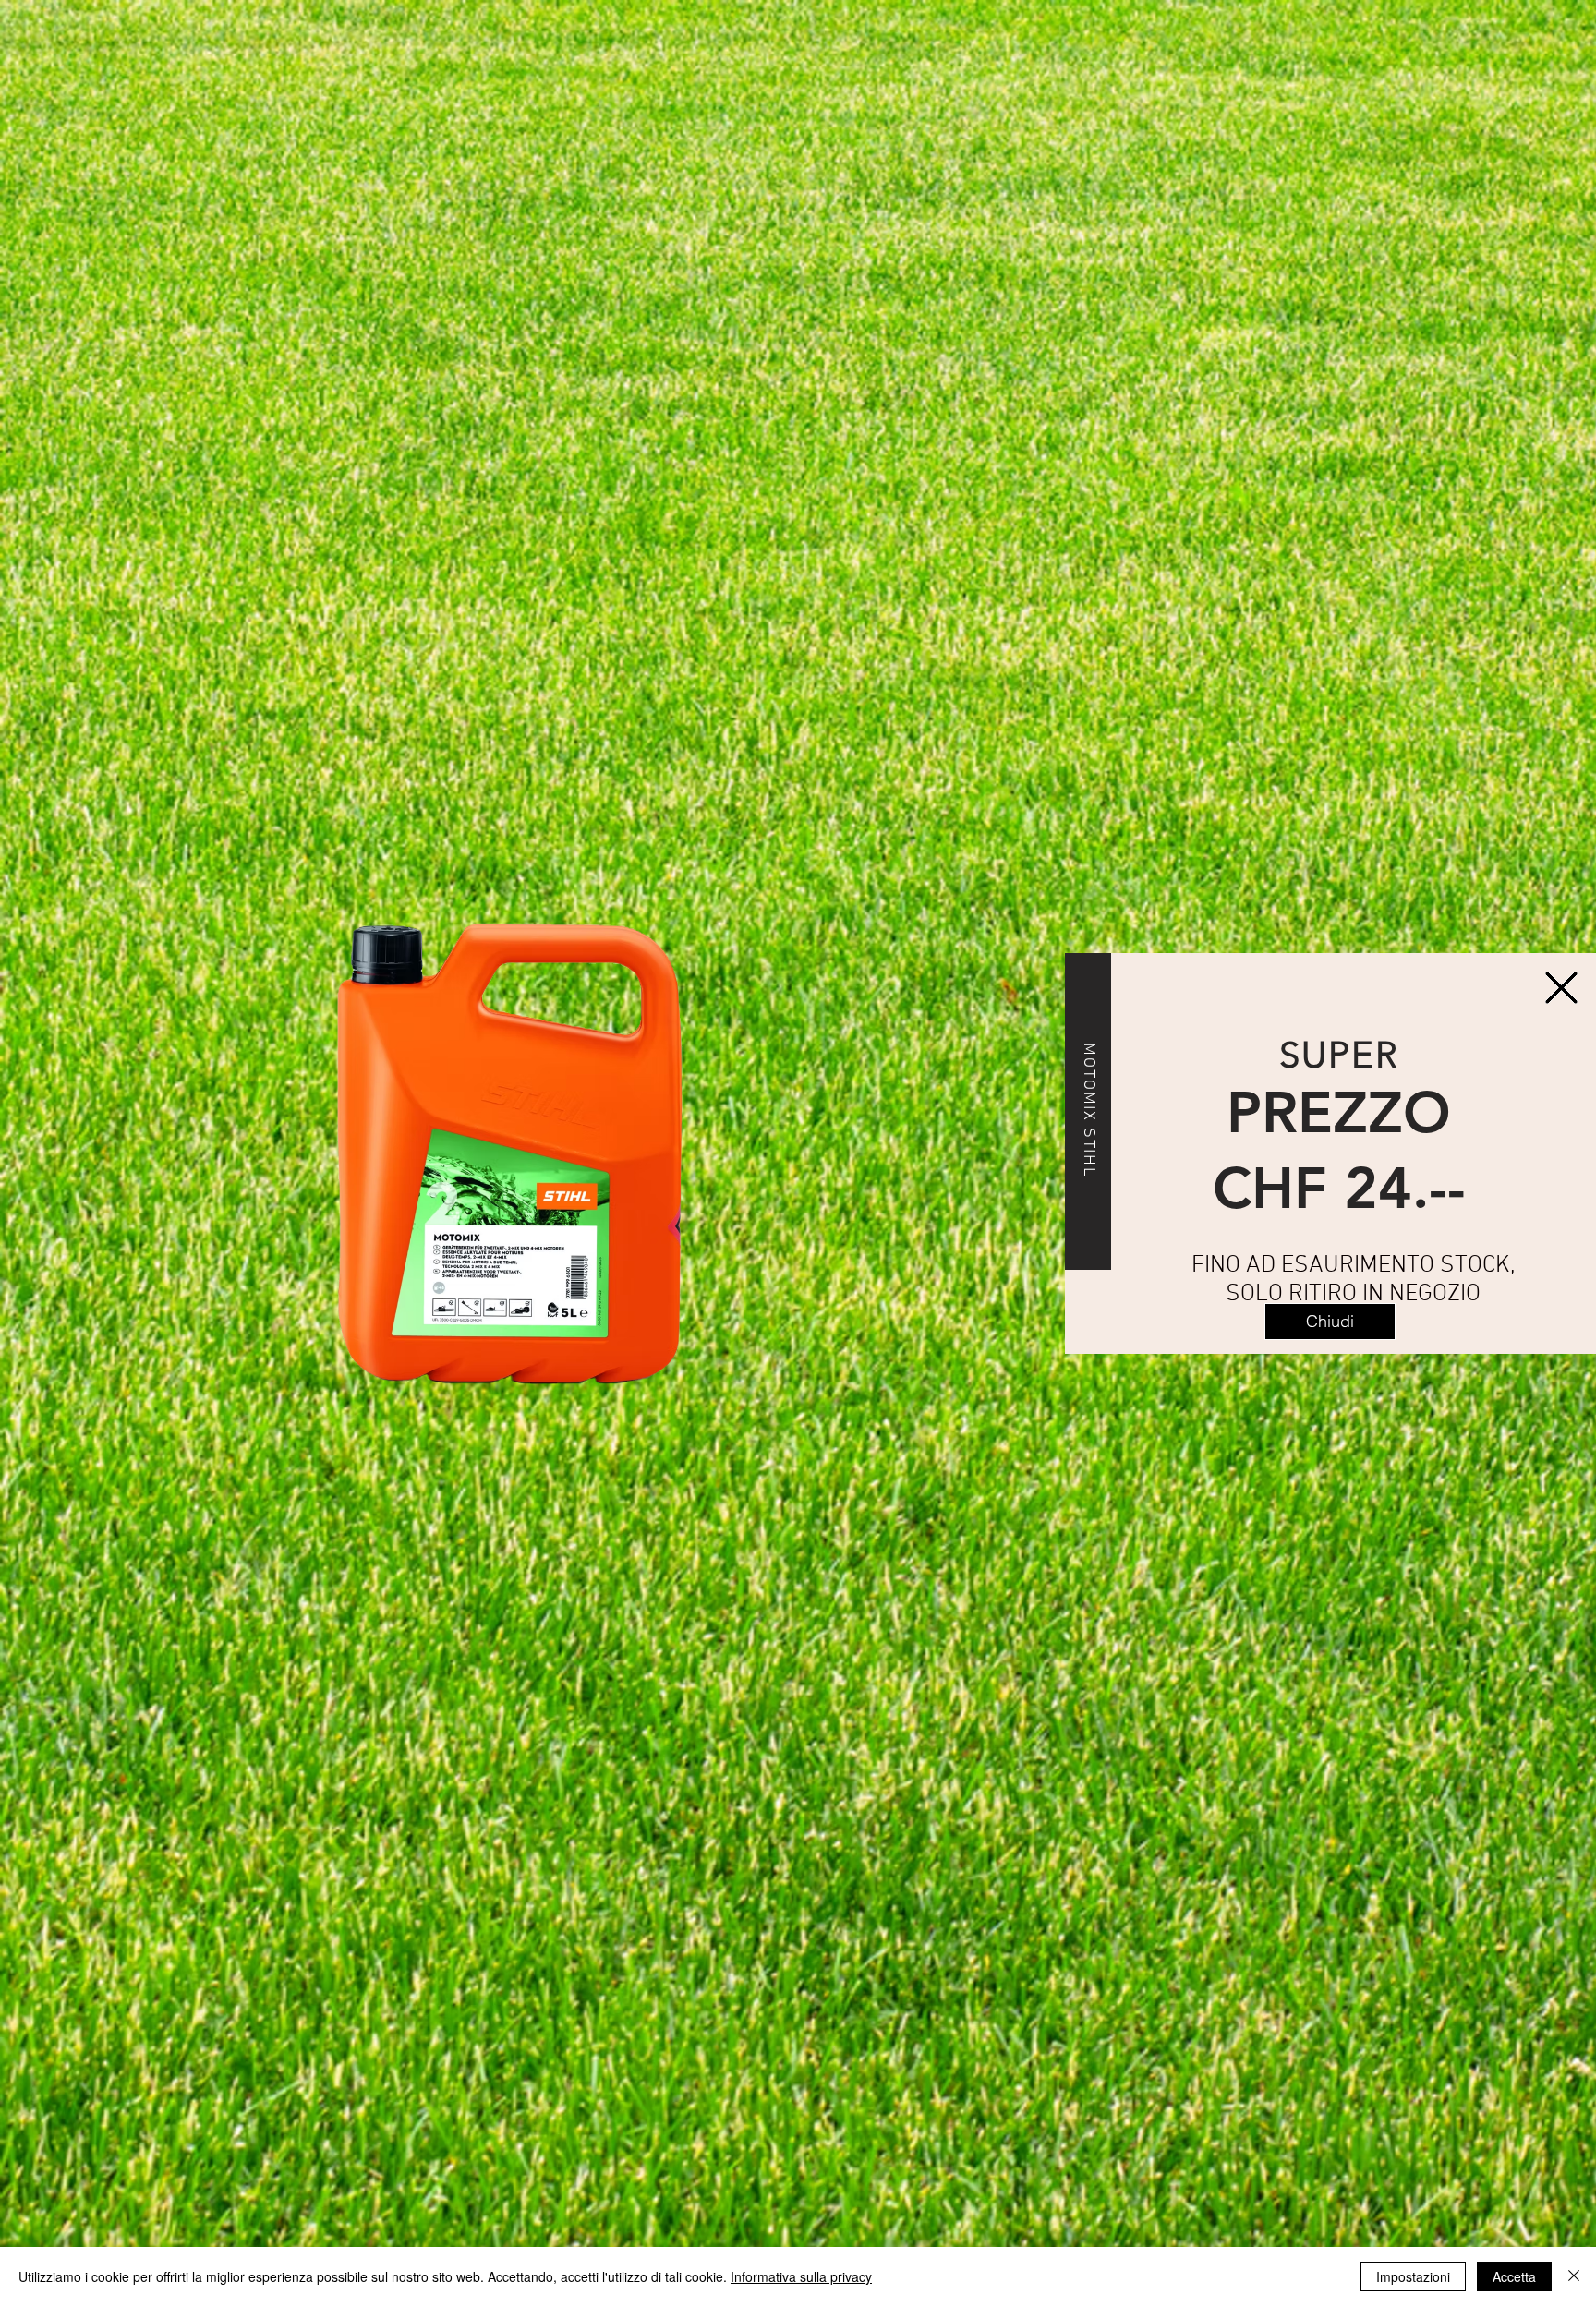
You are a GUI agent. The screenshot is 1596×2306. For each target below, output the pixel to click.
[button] (1330, 1322)
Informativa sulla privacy (801, 2276)
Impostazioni (1413, 2276)
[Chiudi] (1574, 2276)
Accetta (1514, 2276)
